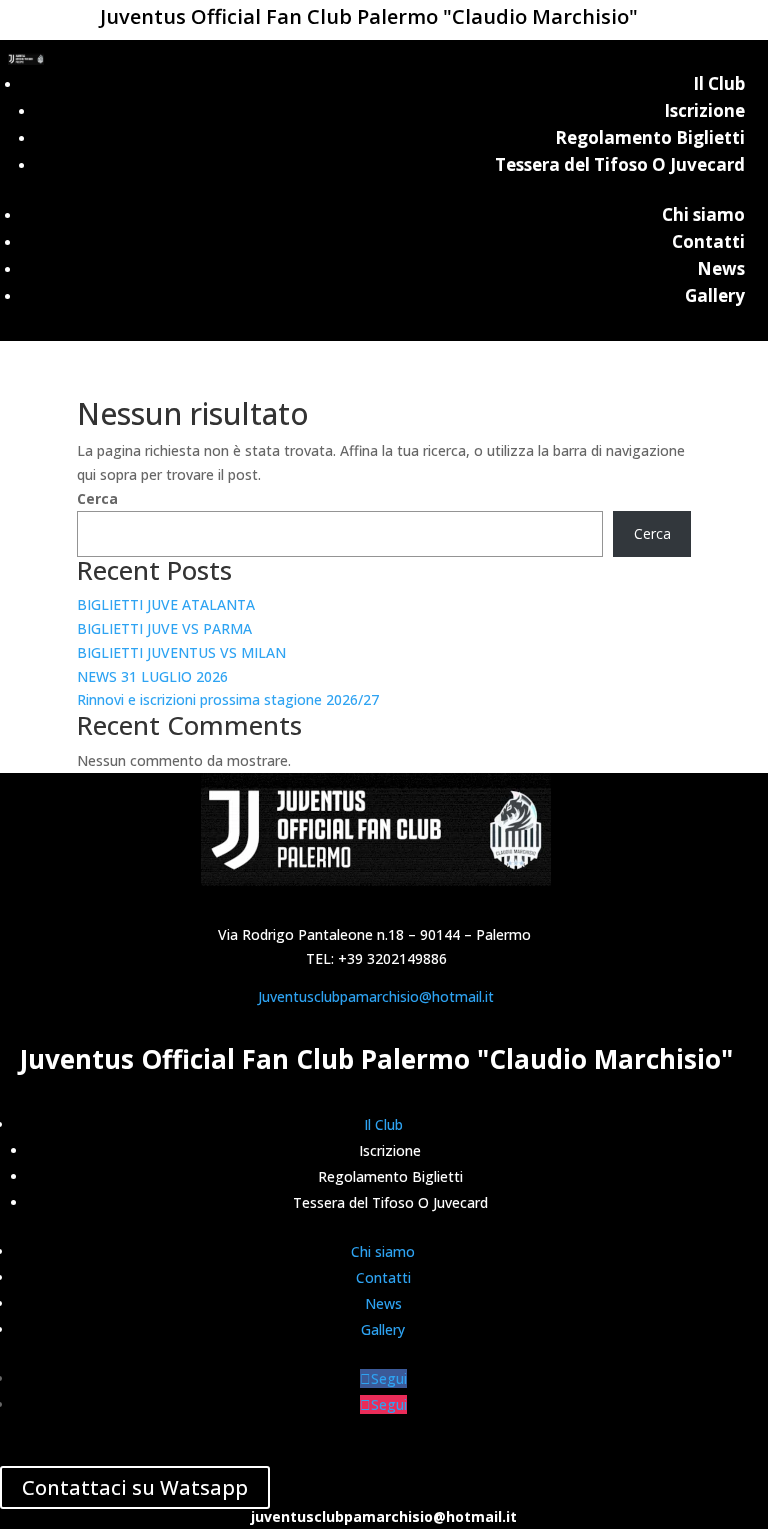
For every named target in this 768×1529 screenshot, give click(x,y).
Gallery (715, 295)
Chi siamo (703, 214)
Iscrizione (704, 110)
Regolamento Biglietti (650, 137)
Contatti (708, 241)
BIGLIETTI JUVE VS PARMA (164, 628)
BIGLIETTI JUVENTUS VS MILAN (181, 652)
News (721, 268)
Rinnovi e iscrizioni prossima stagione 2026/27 (228, 699)
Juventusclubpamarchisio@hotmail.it (376, 996)
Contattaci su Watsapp (135, 1487)
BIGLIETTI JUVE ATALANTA (166, 604)
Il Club (719, 83)
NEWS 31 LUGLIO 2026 (152, 676)
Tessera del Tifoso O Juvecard (620, 164)
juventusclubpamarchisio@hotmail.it (384, 1516)
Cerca (97, 498)
